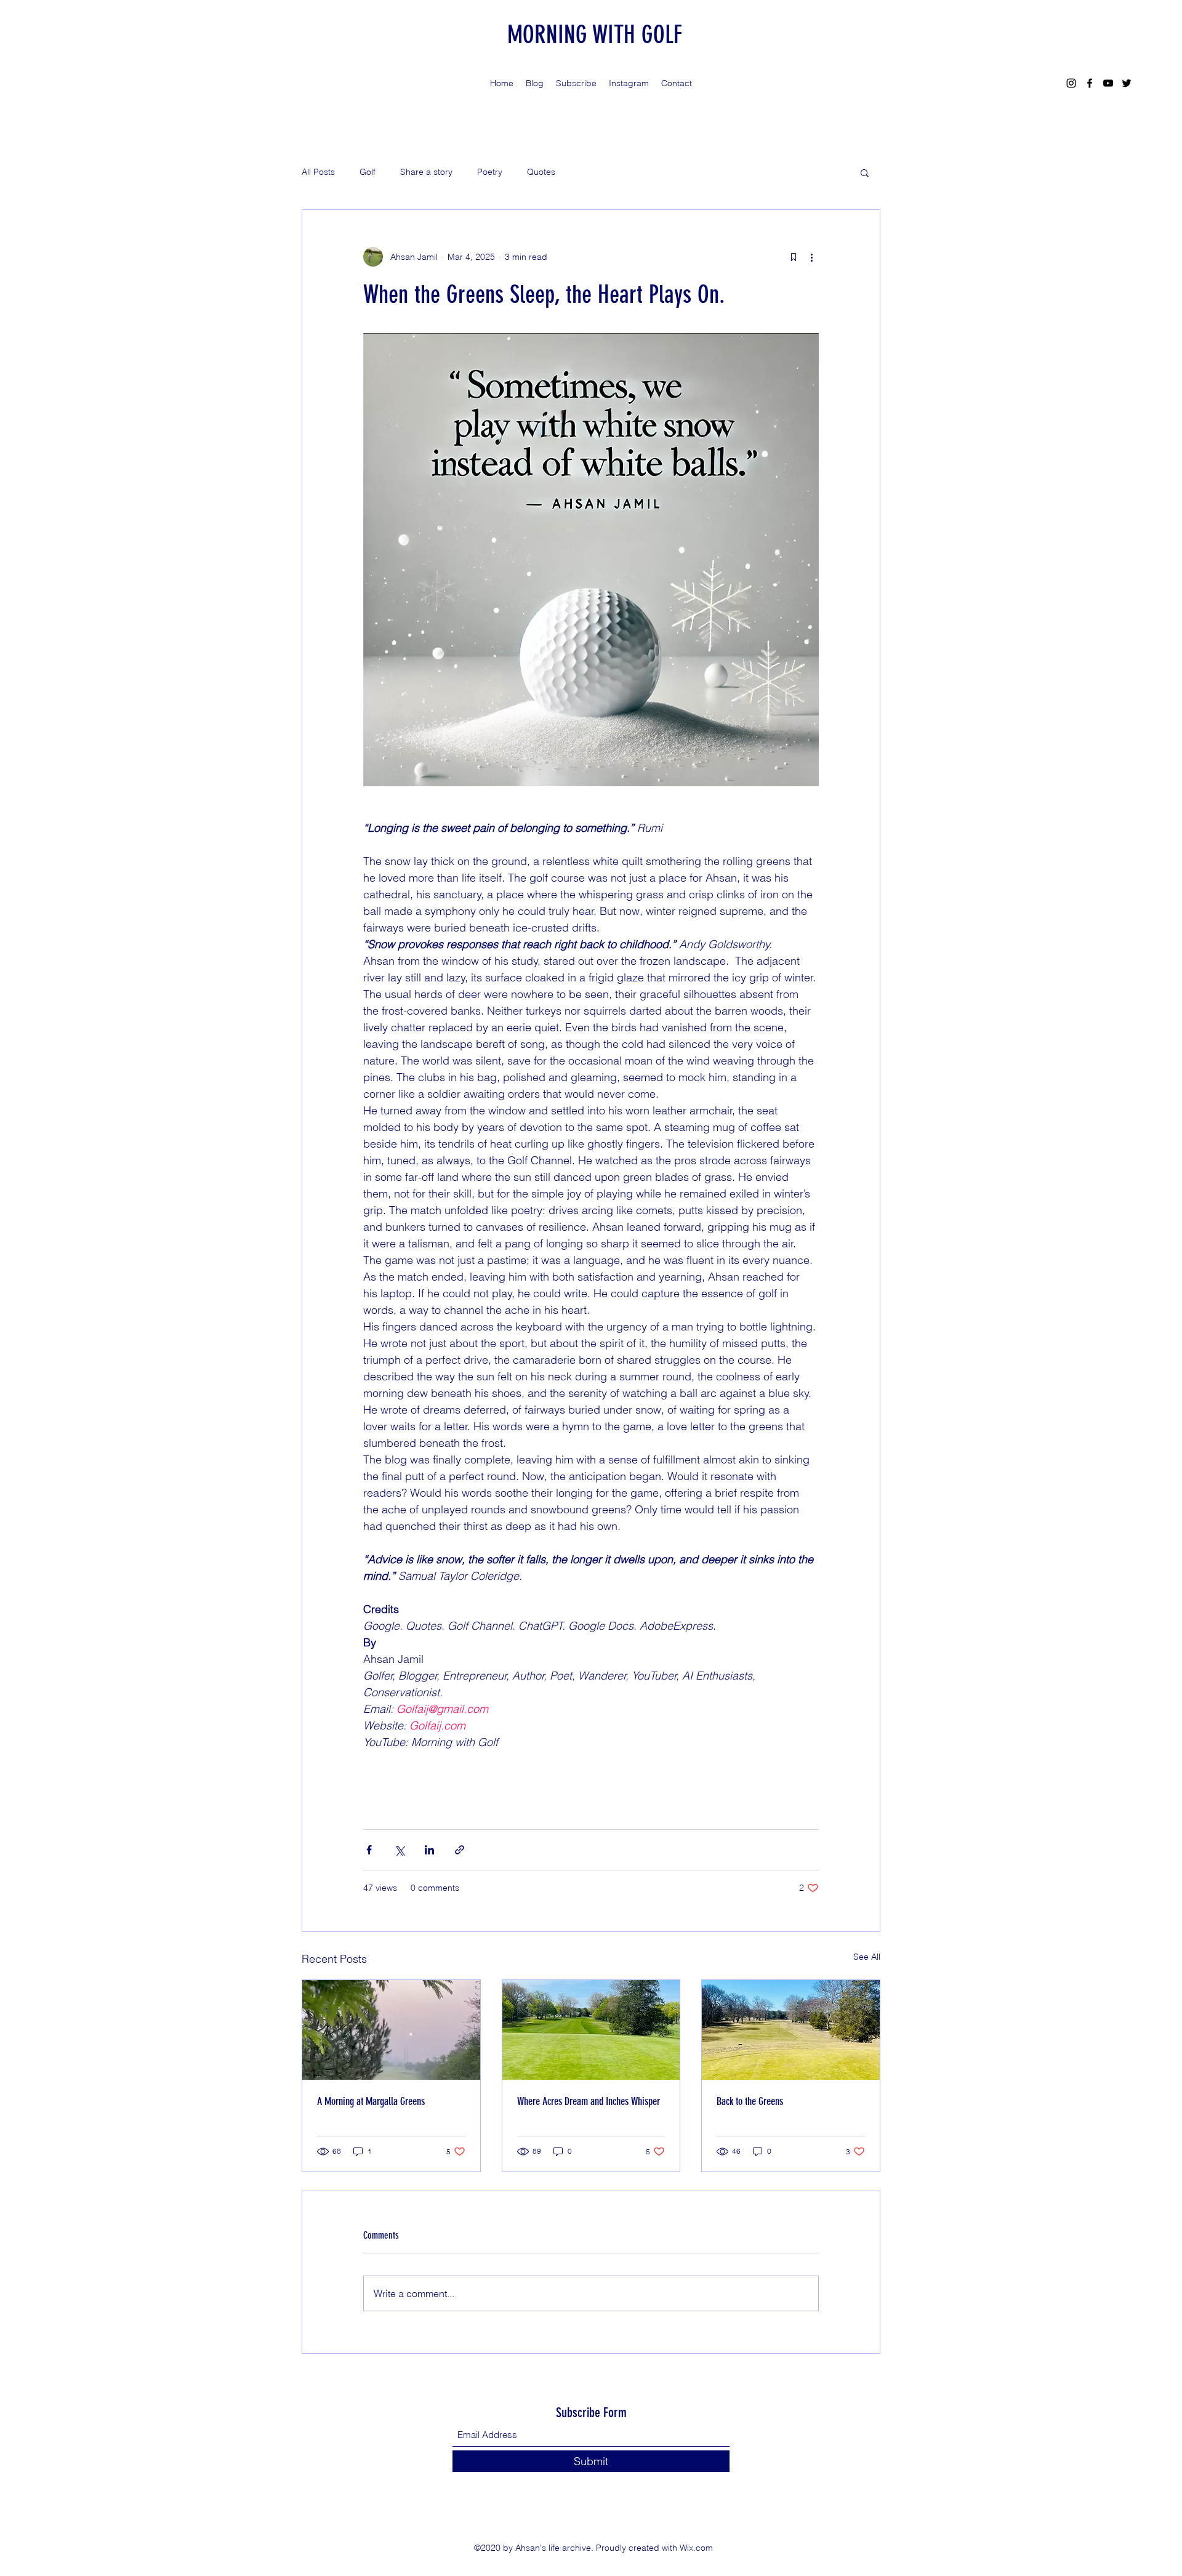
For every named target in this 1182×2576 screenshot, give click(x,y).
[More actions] (811, 257)
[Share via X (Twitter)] (399, 1850)
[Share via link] (460, 1850)
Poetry (490, 172)
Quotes (541, 172)
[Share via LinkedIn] (429, 1850)
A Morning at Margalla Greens (371, 2101)
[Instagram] (1071, 83)
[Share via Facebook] (369, 1850)
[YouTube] (1108, 83)
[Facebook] (1090, 83)
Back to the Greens (750, 2101)
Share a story (426, 172)
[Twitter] (1127, 83)
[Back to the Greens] (791, 2030)
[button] (865, 172)
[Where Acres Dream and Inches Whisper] (591, 2030)
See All (867, 1957)
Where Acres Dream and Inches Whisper (589, 2101)
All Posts (318, 172)
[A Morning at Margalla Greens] (391, 2030)
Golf (368, 172)
